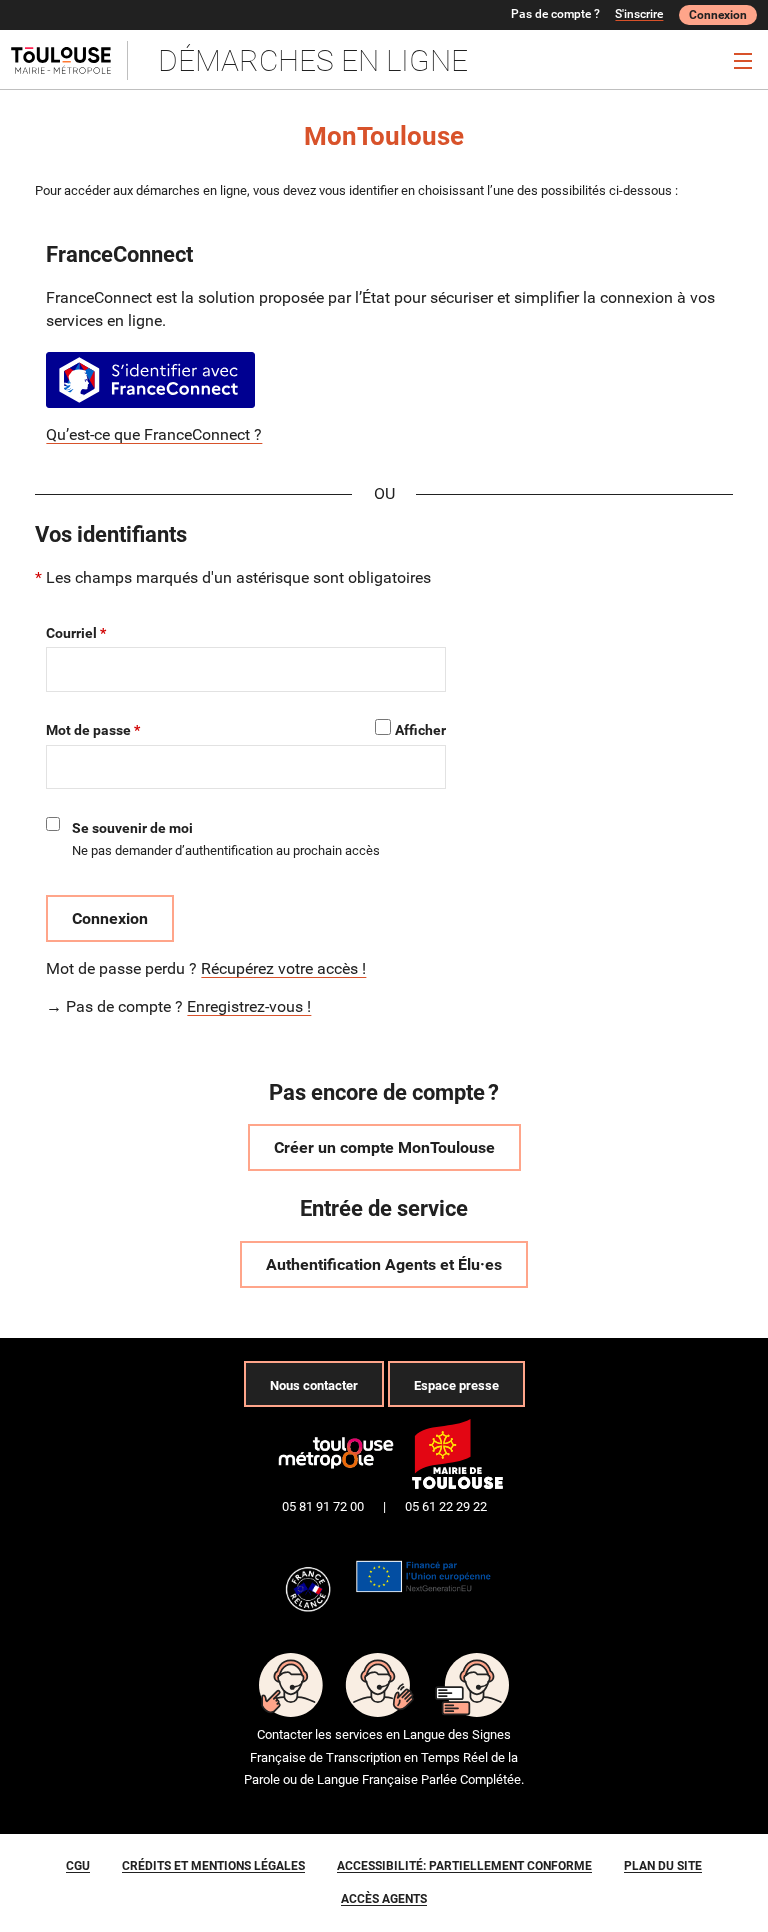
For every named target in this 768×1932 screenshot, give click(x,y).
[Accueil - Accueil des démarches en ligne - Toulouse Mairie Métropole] (69, 60)
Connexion (718, 15)
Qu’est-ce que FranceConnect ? (154, 434)
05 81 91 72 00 (323, 1506)
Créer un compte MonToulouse (384, 1147)
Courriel (71, 633)
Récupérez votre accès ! (283, 968)
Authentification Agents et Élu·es (384, 1264)
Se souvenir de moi (132, 828)
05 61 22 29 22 (446, 1506)
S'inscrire (639, 14)
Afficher (420, 730)
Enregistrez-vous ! (249, 1006)
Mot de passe (88, 730)
